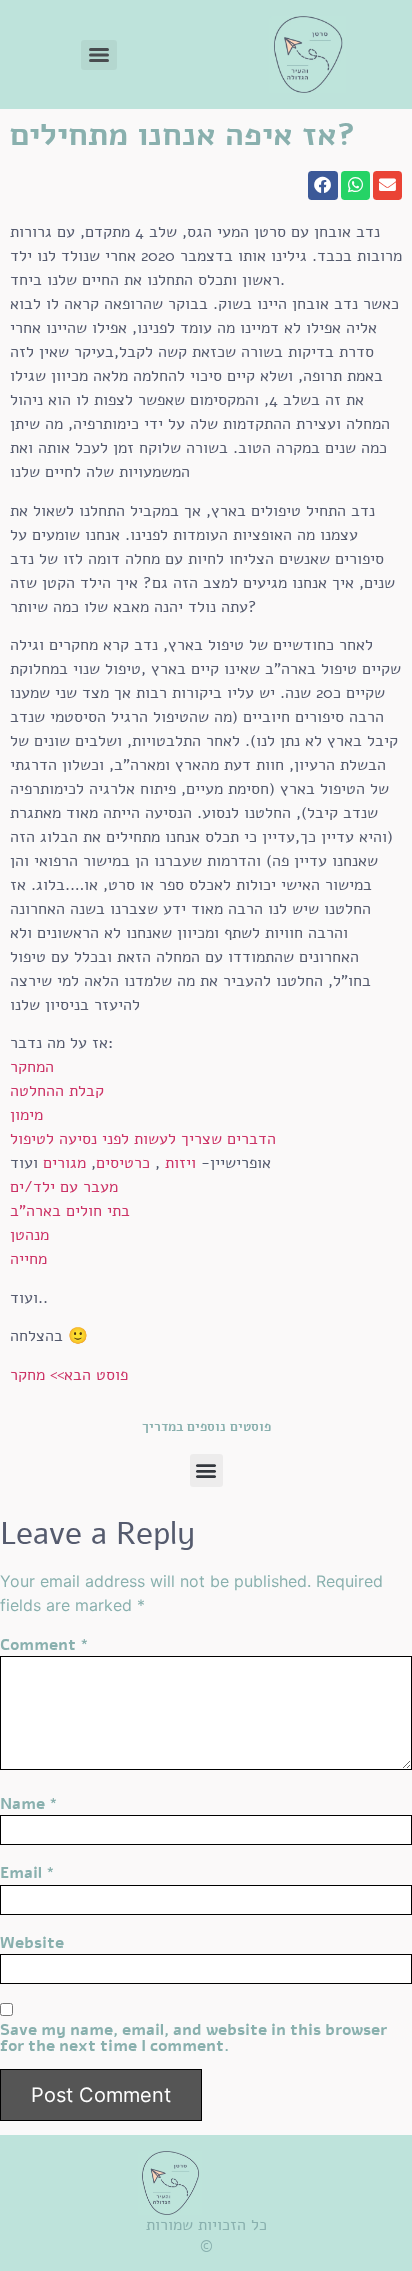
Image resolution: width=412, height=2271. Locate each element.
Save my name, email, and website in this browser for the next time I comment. (193, 2038)
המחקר (32, 1067)
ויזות (178, 1163)
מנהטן (29, 1235)
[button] (322, 185)
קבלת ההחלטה (57, 1091)
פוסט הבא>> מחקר (69, 1375)
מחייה (28, 1259)
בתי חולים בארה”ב (70, 1211)
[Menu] (99, 55)
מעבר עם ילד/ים (64, 1187)
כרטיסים (123, 1163)
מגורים (64, 1163)
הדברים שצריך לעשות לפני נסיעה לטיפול (143, 1139)
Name (29, 1804)
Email (27, 1873)
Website (32, 1943)
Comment (44, 1645)
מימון (26, 1115)
